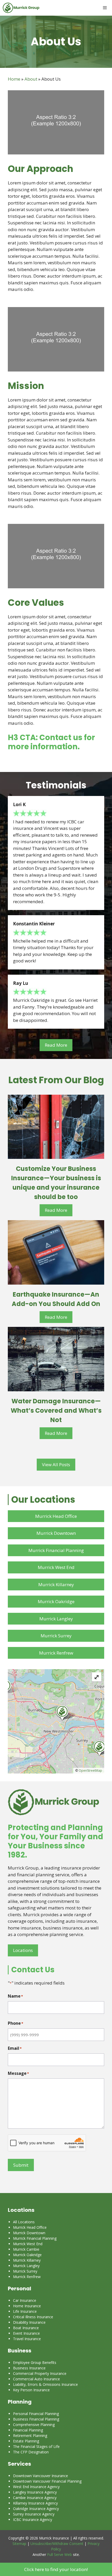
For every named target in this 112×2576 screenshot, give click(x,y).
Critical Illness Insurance (33, 2317)
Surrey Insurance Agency (34, 2514)
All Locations (24, 2222)
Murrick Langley (56, 1619)
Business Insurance (29, 2368)
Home (14, 79)
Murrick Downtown (56, 1533)
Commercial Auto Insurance (36, 2379)
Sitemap (19, 2544)
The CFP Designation (31, 2452)
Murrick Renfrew (56, 1653)
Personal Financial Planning (36, 2414)
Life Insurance (25, 2311)
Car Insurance (25, 2300)
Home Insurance (27, 2306)
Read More (56, 1045)
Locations (23, 1950)
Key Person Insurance (31, 2390)
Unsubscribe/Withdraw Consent (57, 2544)
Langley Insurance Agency (35, 2492)
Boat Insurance (26, 2328)
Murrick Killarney (56, 1584)
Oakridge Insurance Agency (36, 2509)
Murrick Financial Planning (56, 1550)
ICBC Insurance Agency (33, 2520)
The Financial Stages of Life (36, 2446)
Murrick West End (56, 1567)
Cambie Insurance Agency (35, 2498)
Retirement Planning (30, 2436)
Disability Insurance (29, 2322)
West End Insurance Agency (36, 2487)
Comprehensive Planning (34, 2425)
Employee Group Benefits (35, 2362)
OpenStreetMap (90, 1771)
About (31, 79)
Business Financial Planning (36, 2419)
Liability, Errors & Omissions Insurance (45, 2384)
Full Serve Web (60, 2554)
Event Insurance (26, 2333)
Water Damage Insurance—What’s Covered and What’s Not (56, 1410)
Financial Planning (28, 2430)
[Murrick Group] (21, 8)
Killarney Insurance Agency (35, 2503)
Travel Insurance (27, 2339)
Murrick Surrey (56, 1636)
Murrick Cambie (26, 2249)
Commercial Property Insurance (40, 2373)
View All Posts (56, 1464)
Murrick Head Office (56, 1516)
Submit (21, 2165)
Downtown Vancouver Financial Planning (47, 2481)
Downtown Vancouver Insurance (41, 2476)
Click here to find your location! (56, 2569)
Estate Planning (26, 2441)
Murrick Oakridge (56, 1601)
